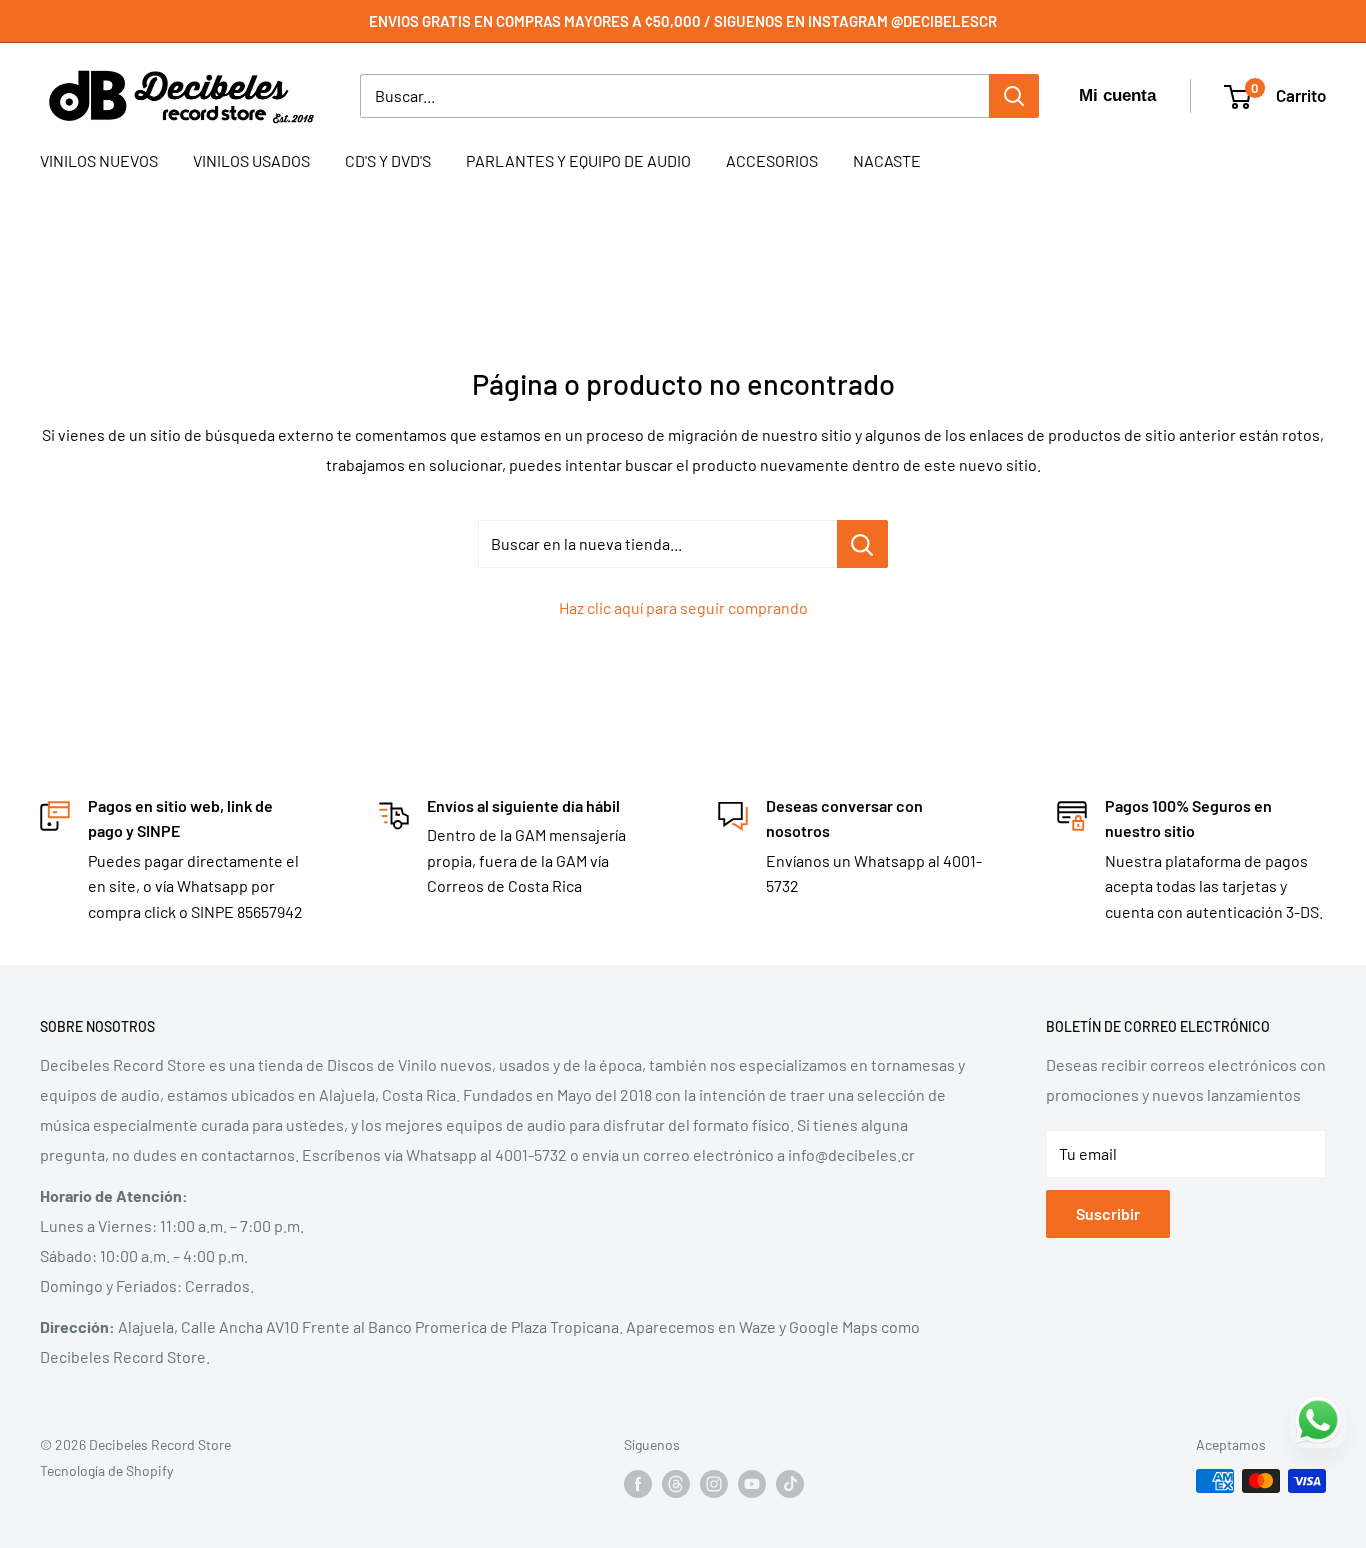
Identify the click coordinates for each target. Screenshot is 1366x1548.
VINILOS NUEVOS (99, 160)
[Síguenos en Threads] (676, 1483)
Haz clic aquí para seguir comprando (683, 607)
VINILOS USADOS (251, 160)
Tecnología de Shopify (106, 1470)
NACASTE (887, 160)
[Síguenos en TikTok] (790, 1483)
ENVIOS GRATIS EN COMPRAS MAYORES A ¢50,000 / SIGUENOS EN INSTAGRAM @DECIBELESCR (683, 21)
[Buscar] (1014, 96)
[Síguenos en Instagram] (714, 1483)
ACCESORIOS (772, 160)
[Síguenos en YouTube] (752, 1483)
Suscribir (1108, 1213)
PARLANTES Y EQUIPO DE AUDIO (578, 160)
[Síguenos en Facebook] (638, 1483)
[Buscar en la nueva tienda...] (862, 544)
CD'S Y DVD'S (388, 160)
